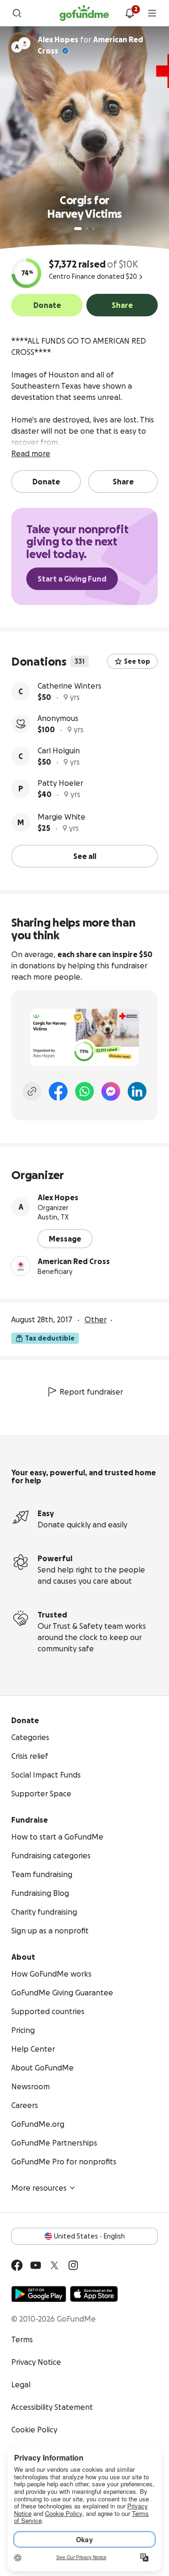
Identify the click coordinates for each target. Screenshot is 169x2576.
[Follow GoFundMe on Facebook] (17, 2265)
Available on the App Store (94, 2294)
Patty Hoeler (60, 783)
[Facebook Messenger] (111, 1091)
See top (137, 661)
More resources (39, 2188)
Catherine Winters (69, 686)
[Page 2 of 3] (87, 229)
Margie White (61, 817)
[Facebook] (58, 1091)
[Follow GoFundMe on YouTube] (36, 2265)
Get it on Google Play (39, 2294)
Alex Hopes (58, 1197)
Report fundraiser (91, 1392)
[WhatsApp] (84, 1091)
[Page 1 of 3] (78, 229)
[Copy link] (32, 1091)
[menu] (152, 13)
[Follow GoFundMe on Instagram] (73, 2265)
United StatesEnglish (89, 2236)
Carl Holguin (59, 751)
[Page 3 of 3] (93, 229)
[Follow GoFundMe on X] (54, 2265)
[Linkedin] (137, 1091)
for (90, 45)
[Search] (17, 13)
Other (96, 1319)
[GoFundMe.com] (84, 13)
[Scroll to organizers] (24, 43)
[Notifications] (130, 13)
